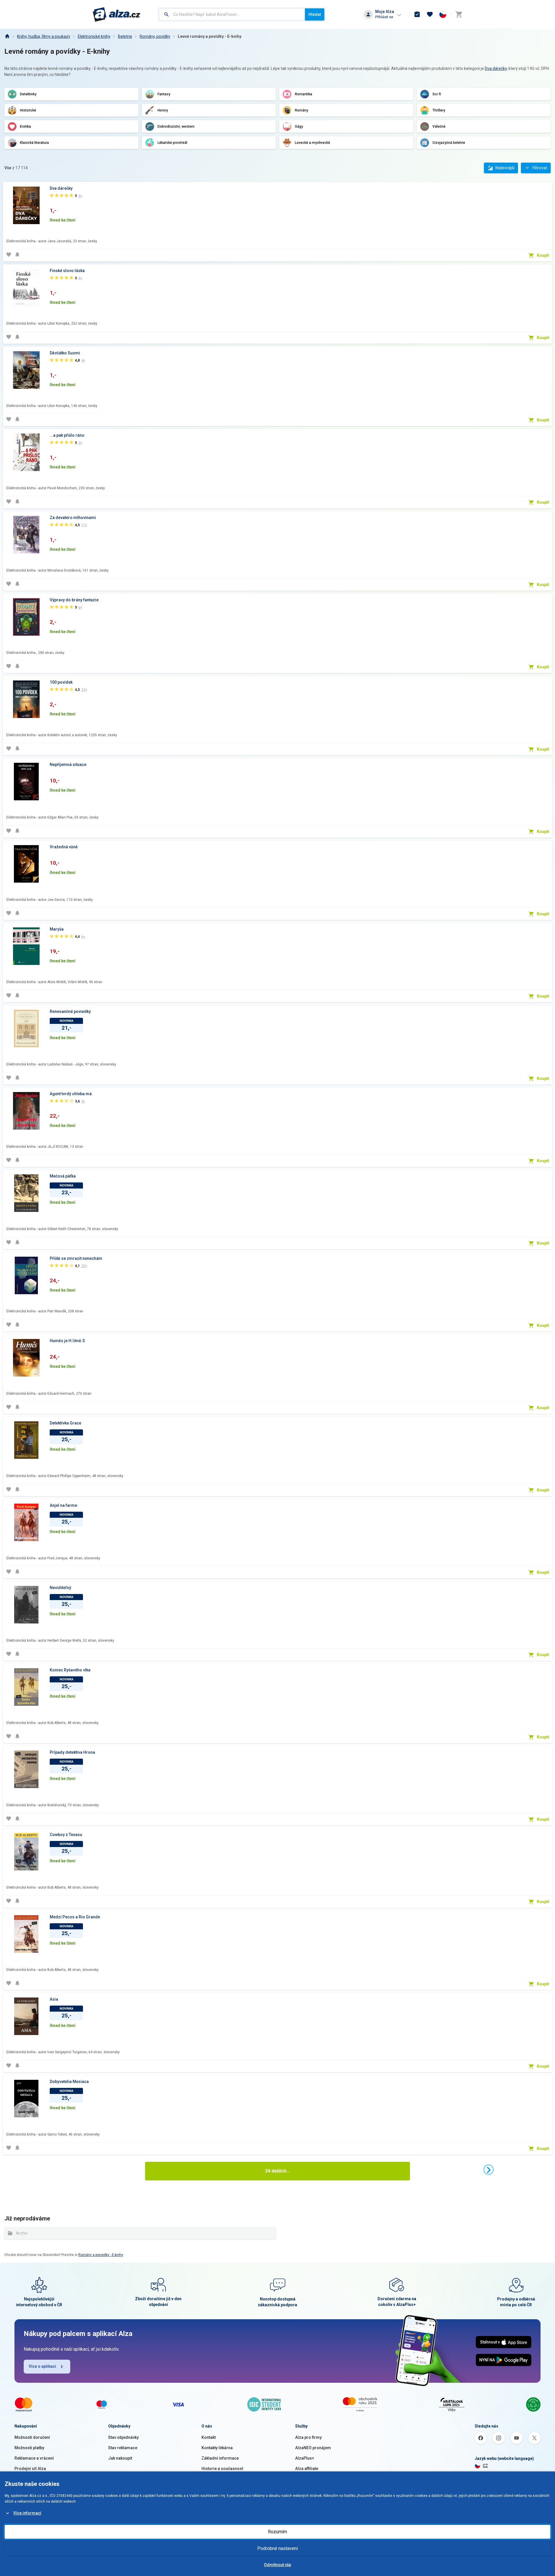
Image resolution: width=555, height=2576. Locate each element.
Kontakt (209, 2437)
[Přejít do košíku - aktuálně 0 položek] (459, 14)
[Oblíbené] (430, 14)
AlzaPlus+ (305, 2458)
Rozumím (277, 2532)
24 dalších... (277, 2171)
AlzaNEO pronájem (313, 2448)
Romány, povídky (155, 36)
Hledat (315, 14)
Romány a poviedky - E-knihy (101, 2255)
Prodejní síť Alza (30, 2469)
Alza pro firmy (308, 2437)
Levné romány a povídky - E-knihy (210, 36)
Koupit (543, 255)
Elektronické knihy (94, 36)
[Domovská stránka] (7, 36)
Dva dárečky (496, 68)
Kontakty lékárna (217, 2448)
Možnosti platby (29, 2448)
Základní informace (220, 2458)
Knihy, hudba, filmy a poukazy (44, 36)
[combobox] (232, 14)
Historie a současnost (222, 2469)
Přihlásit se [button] (384, 17)
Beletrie (125, 36)
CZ (485, 2466)
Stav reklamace (123, 2448)
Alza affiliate (307, 2469)
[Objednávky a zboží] (417, 14)
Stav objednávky (123, 2437)
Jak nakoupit (120, 2458)
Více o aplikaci (42, 2366)
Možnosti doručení (32, 2437)
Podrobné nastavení (277, 2548)
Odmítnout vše (277, 2565)
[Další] (489, 2170)
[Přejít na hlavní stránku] (117, 14)
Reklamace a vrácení (34, 2458)
